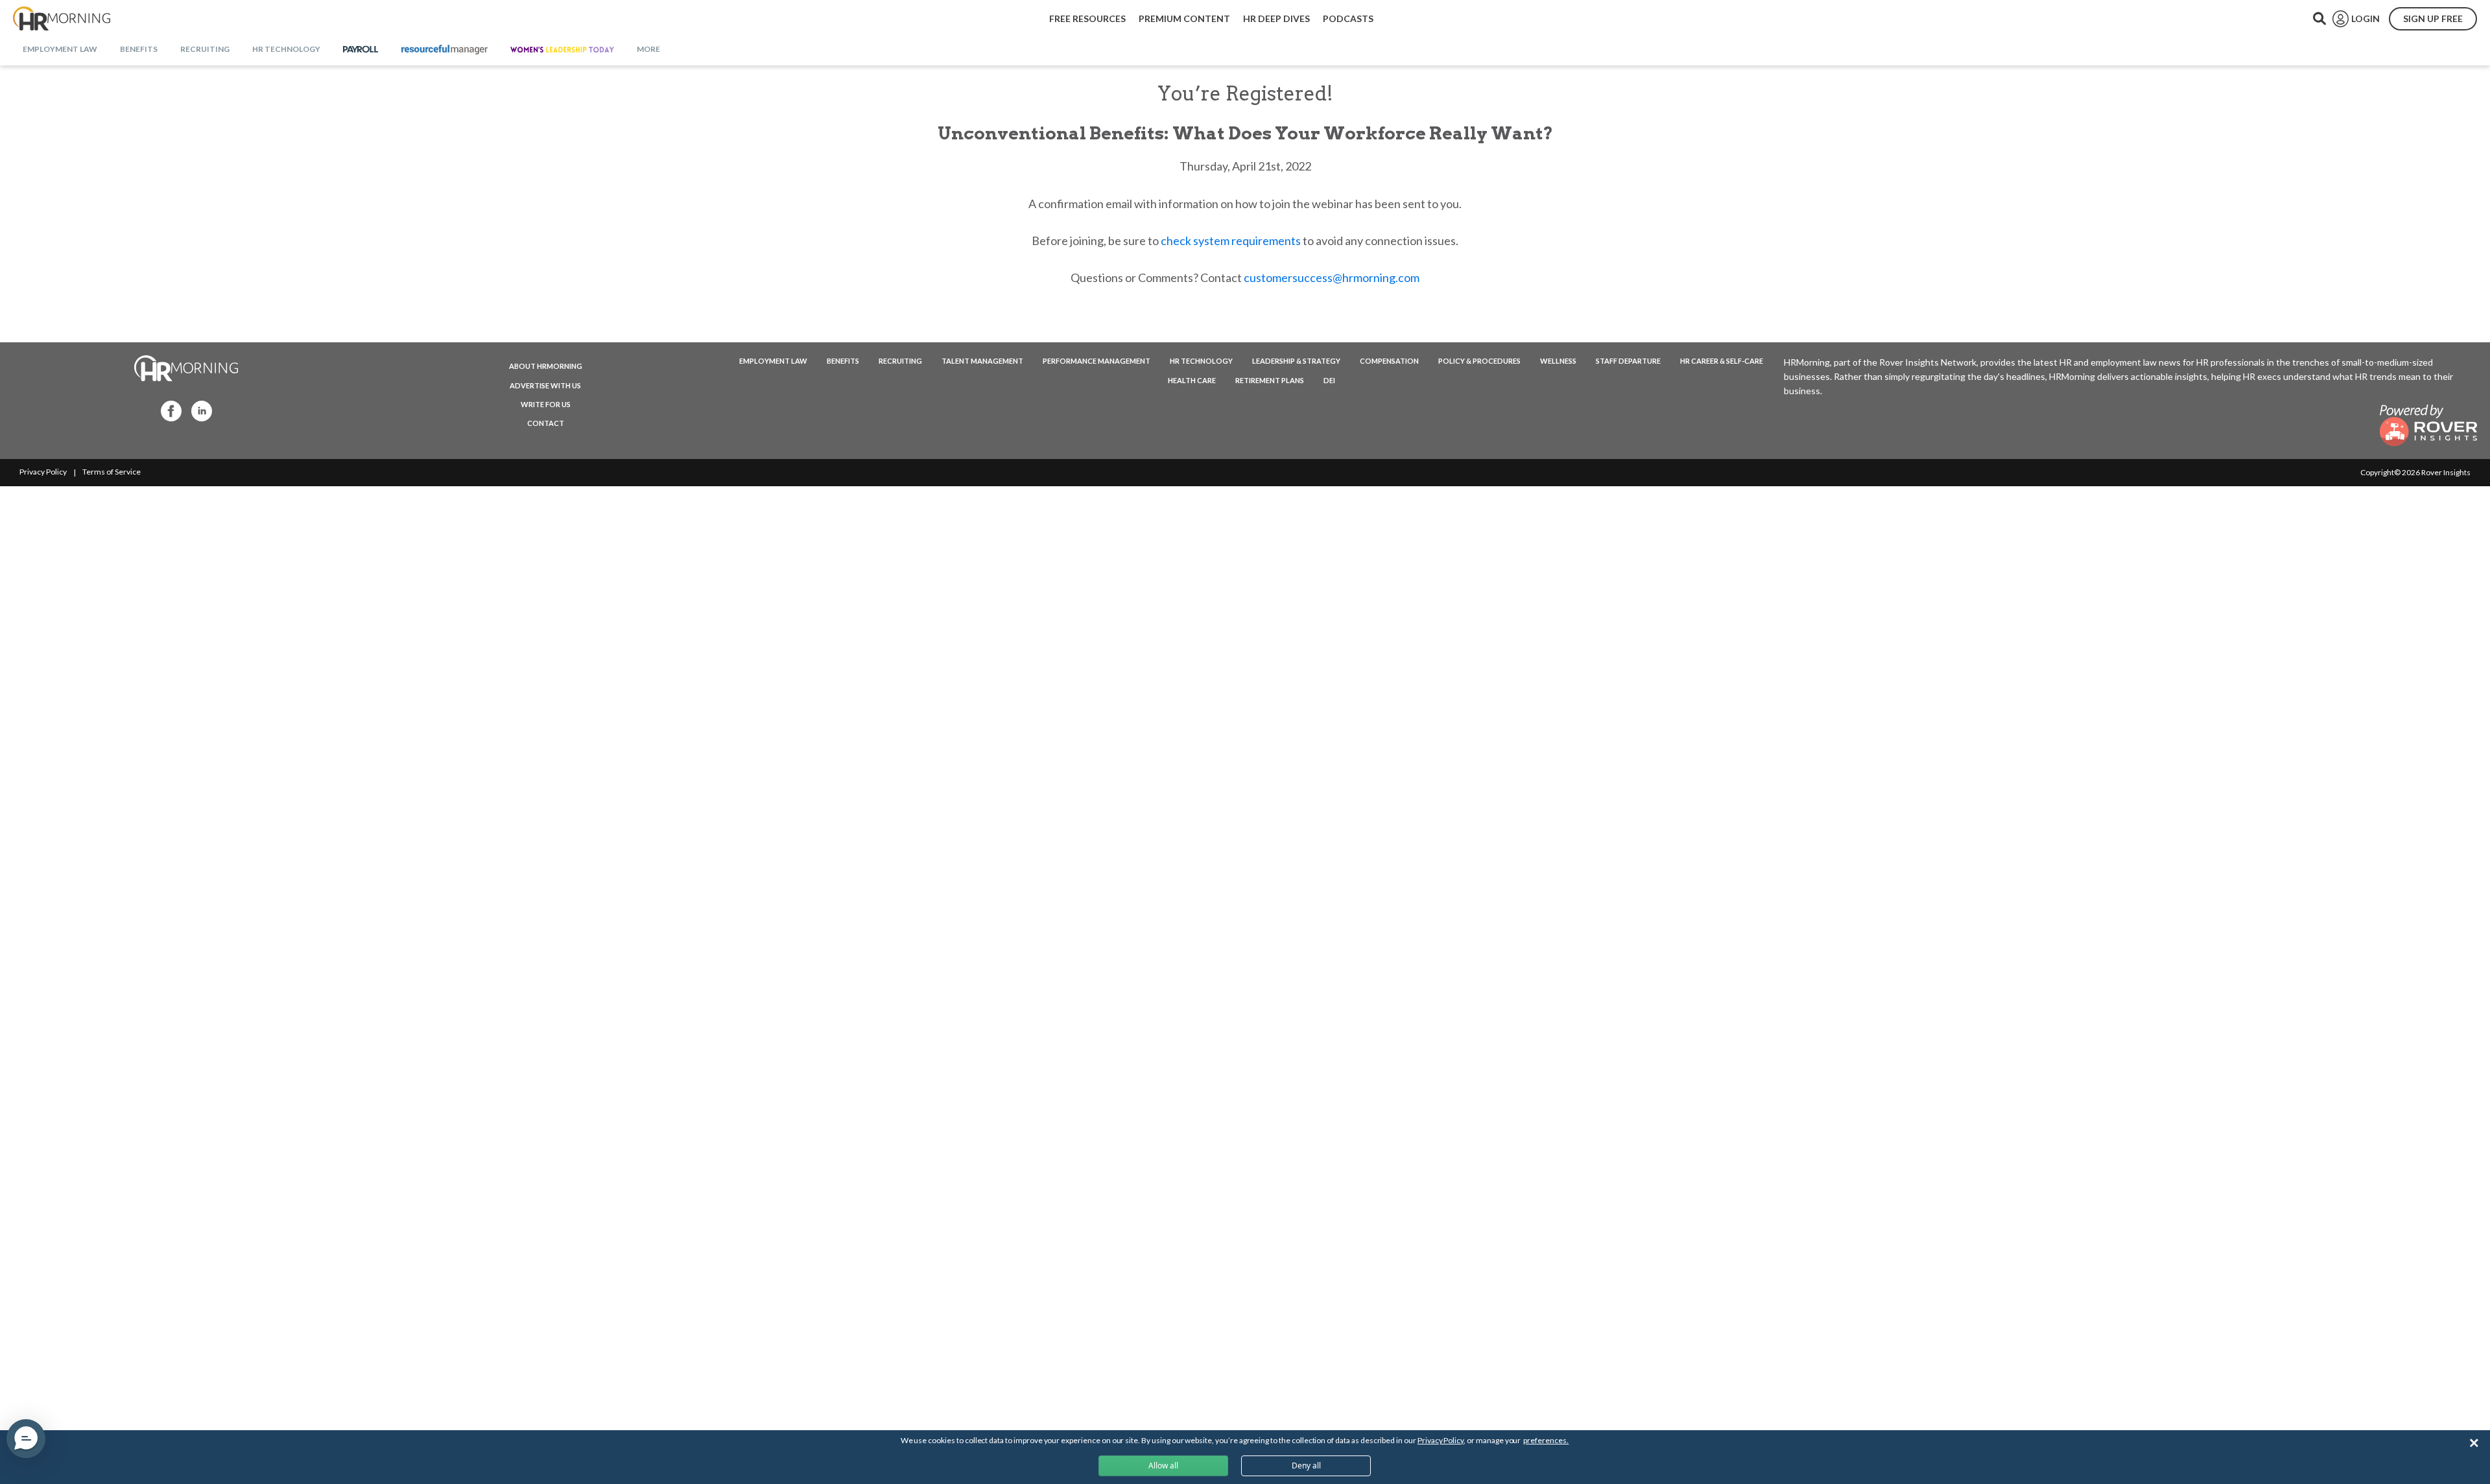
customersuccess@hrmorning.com (1332, 277)
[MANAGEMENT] (445, 50)
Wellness (1558, 361)
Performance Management (1097, 361)
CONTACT (546, 423)
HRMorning (62, 19)
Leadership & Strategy (1296, 361)
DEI (1329, 380)
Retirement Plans (1270, 380)
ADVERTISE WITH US (545, 385)
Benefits (843, 361)
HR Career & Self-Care (1722, 361)
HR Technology (1201, 361)
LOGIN (2365, 18)
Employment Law (773, 361)
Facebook (167, 410)
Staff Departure (1628, 361)
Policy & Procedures (1479, 361)
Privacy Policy (43, 472)
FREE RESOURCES (1087, 18)
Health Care (1192, 380)
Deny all (1306, 1466)
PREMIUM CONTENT (1184, 18)
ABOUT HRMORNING (546, 366)
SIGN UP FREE (2433, 18)
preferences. (1546, 1440)
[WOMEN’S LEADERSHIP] (562, 50)
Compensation (1389, 361)
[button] (26, 1439)
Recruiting (900, 361)
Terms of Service (112, 472)
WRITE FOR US (546, 404)
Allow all (1163, 1466)
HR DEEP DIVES (1276, 18)
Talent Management (982, 361)
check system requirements (1231, 241)
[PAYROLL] (361, 50)
